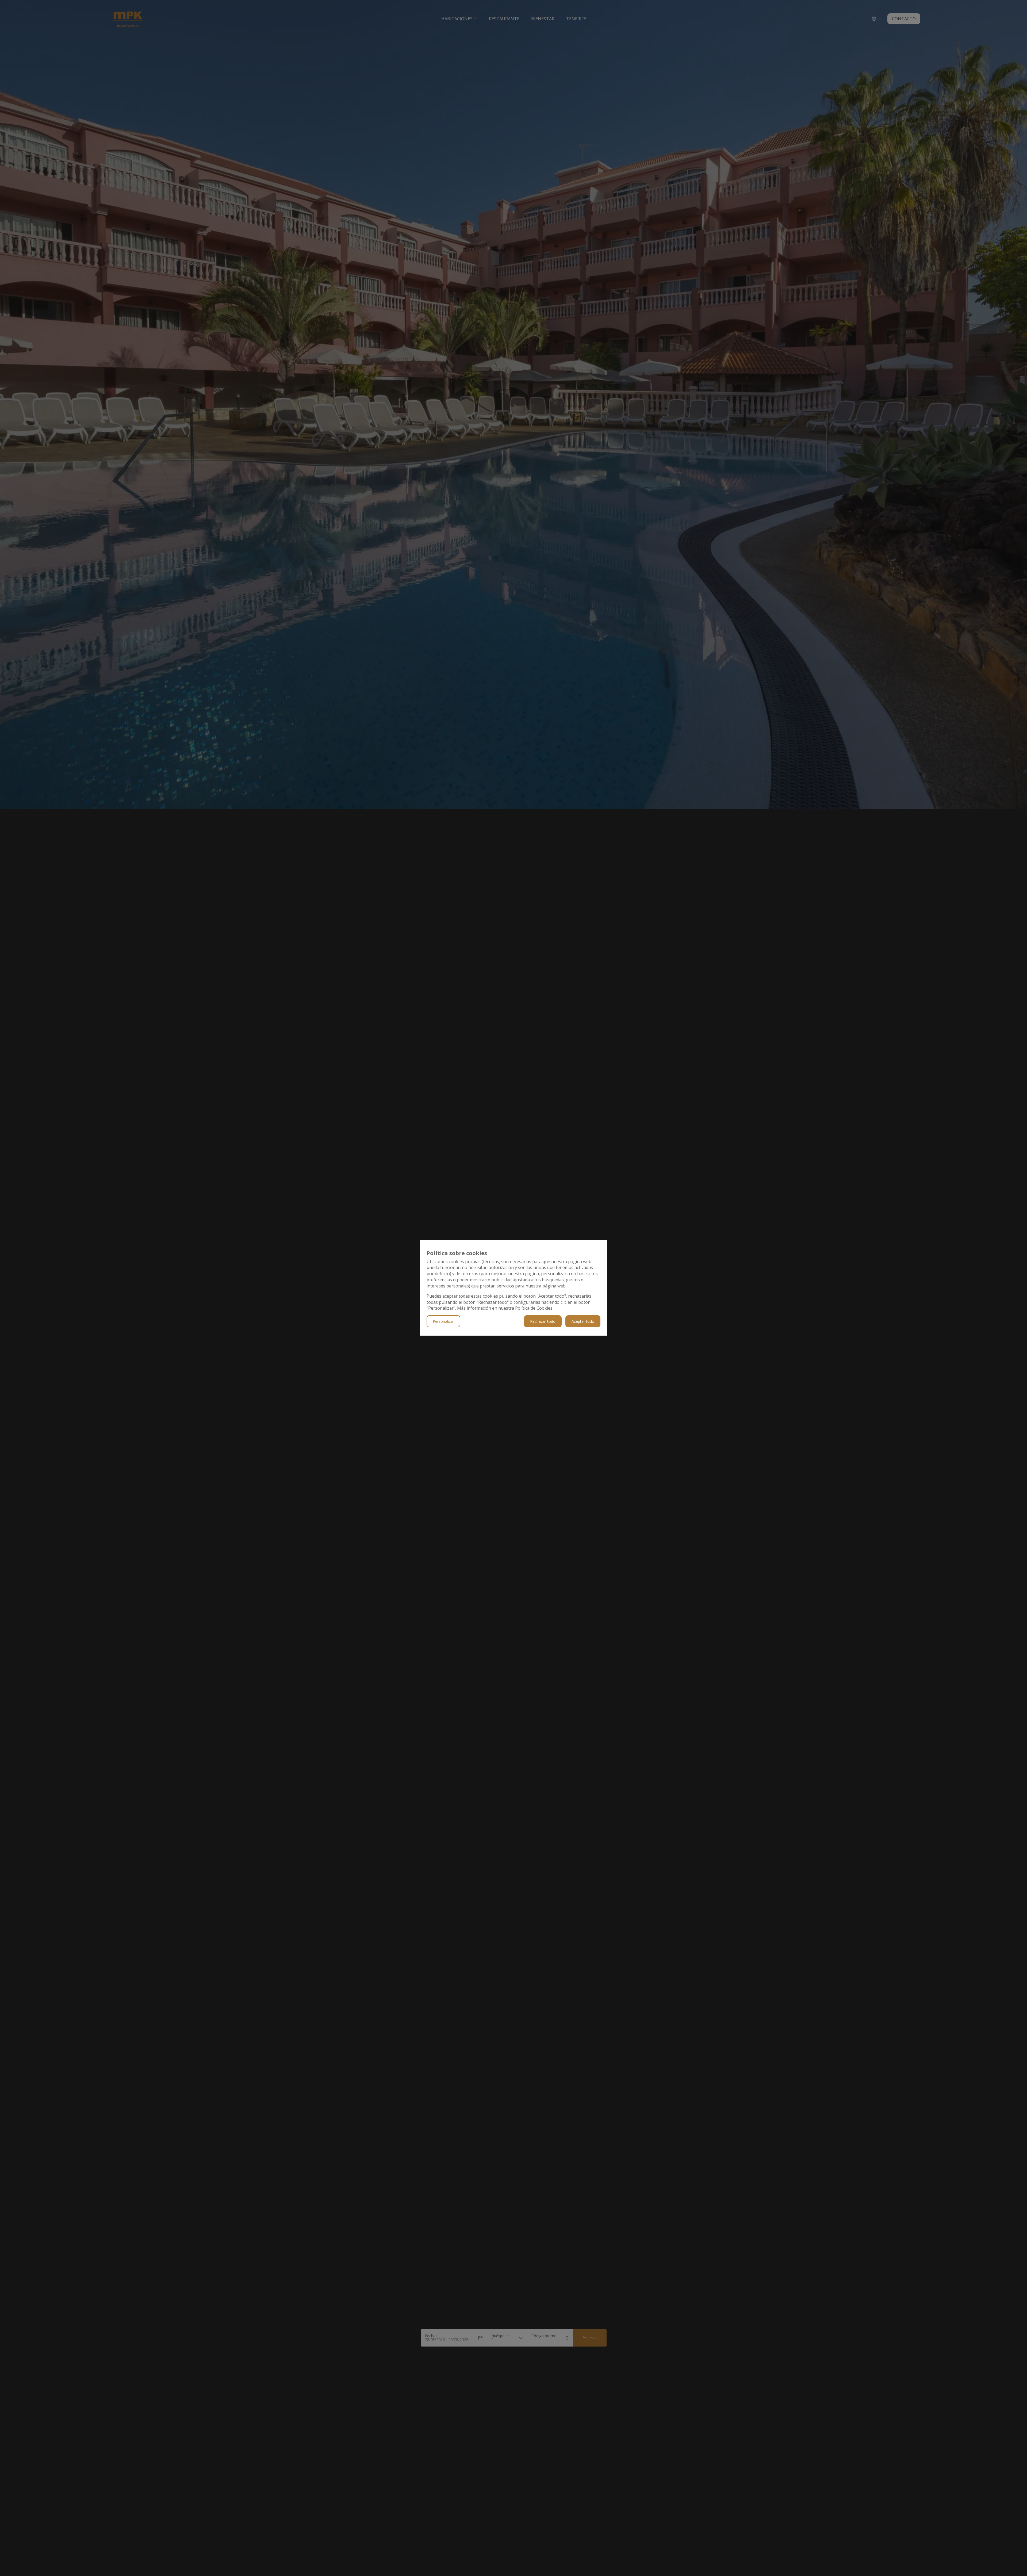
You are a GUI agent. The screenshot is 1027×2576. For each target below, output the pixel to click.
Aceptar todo (583, 1322)
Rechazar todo (543, 1322)
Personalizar (443, 1322)
